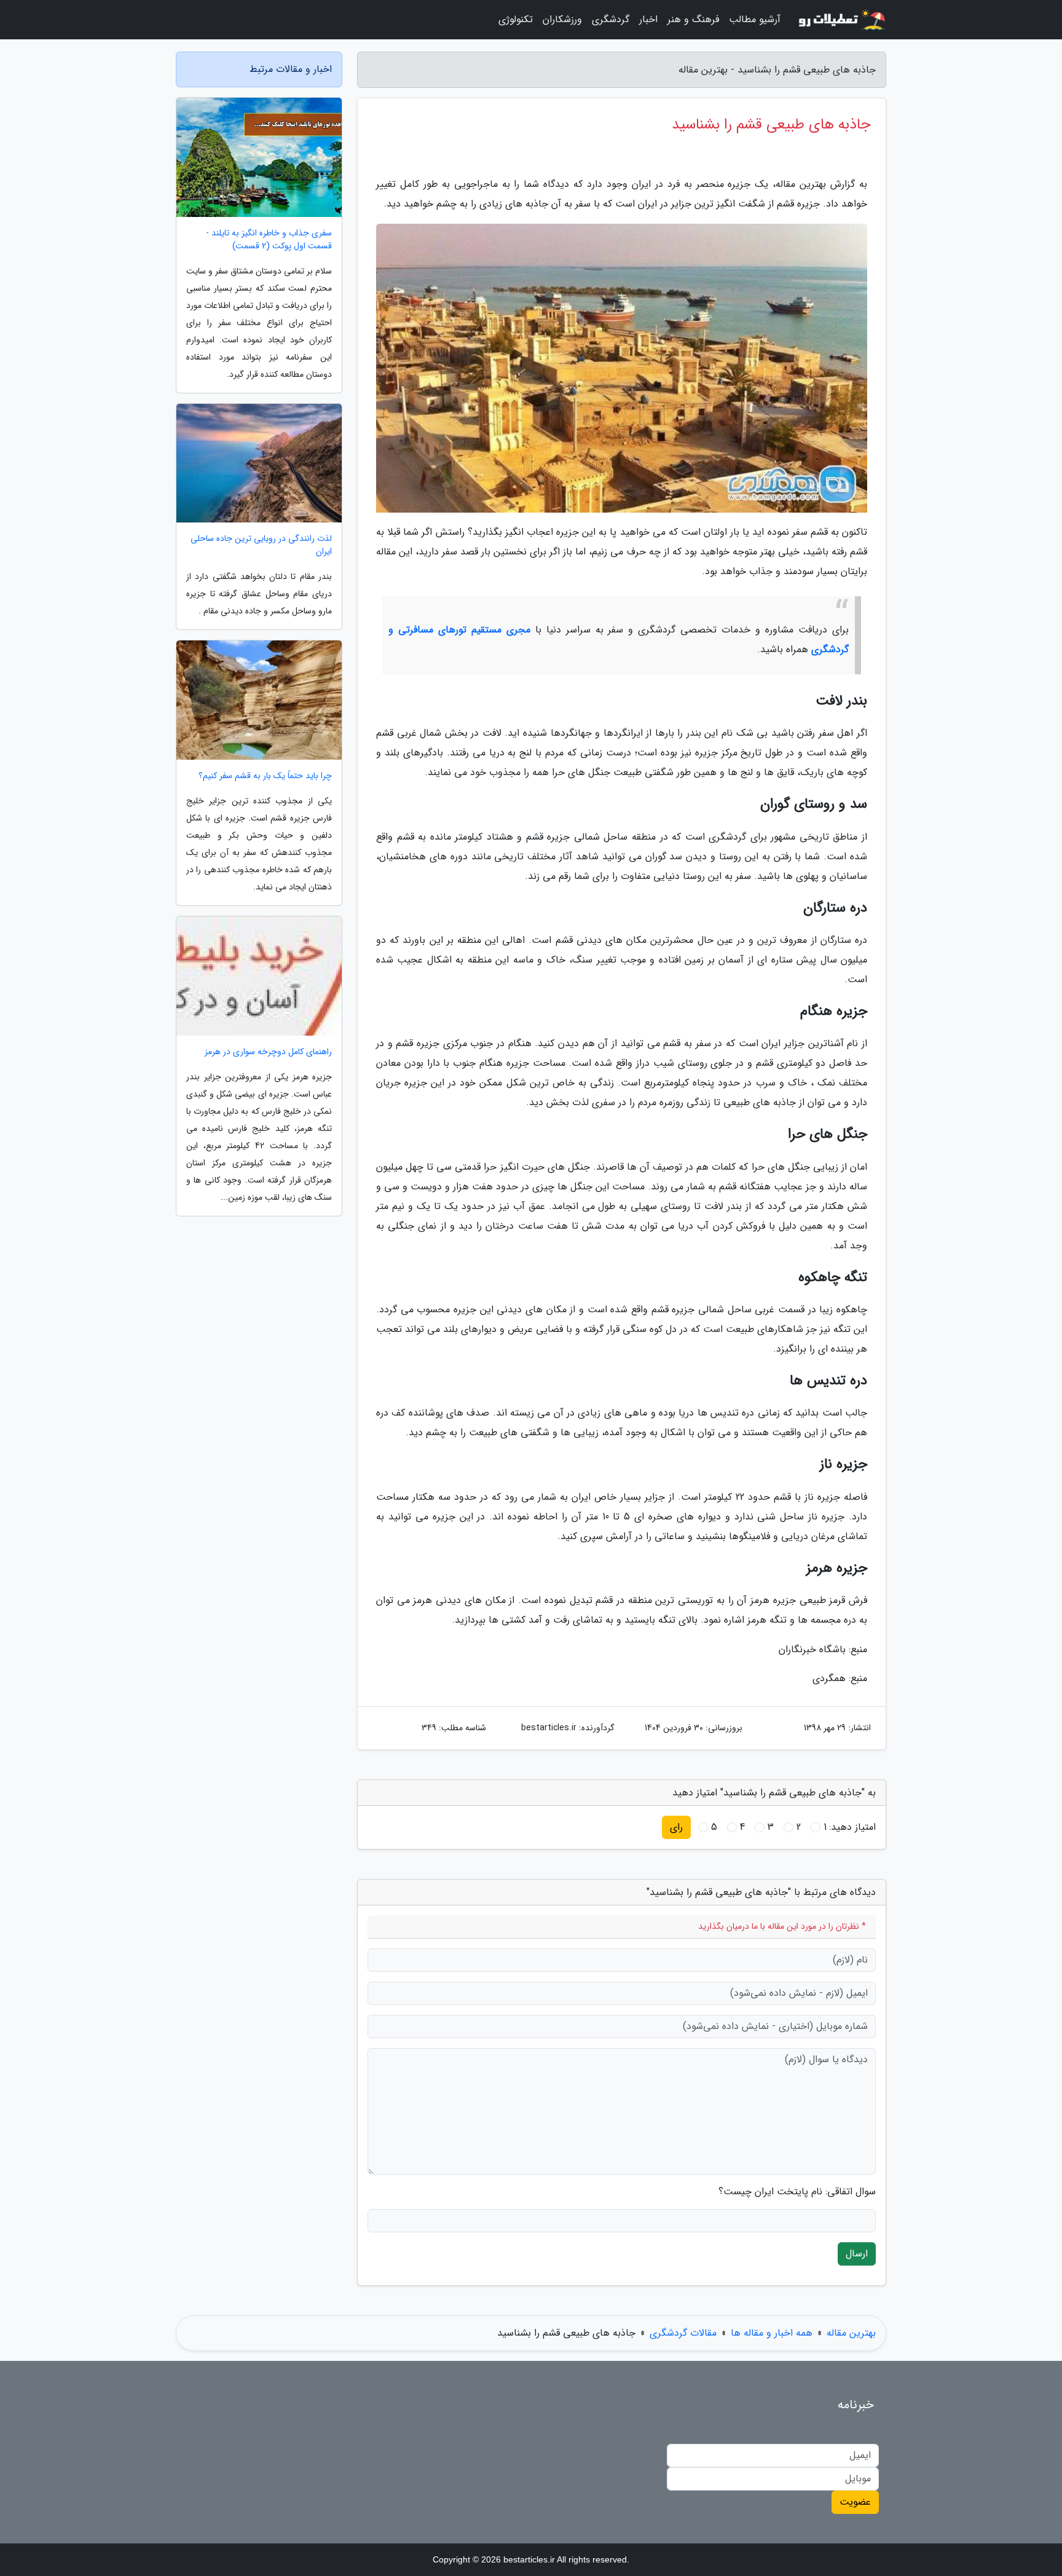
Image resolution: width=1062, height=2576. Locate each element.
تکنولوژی (516, 19)
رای (676, 1827)
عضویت (855, 2502)
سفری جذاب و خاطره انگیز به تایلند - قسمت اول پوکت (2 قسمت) (269, 240)
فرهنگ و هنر (693, 19)
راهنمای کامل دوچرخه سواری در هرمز (268, 1052)
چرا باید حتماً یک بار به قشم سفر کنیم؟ (265, 776)
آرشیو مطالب (755, 19)
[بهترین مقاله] (841, 20)
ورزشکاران (562, 19)
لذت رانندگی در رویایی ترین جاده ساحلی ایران (261, 545)
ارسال (857, 2254)
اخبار (648, 19)
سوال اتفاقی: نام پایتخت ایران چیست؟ (797, 2192)
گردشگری (611, 19)
